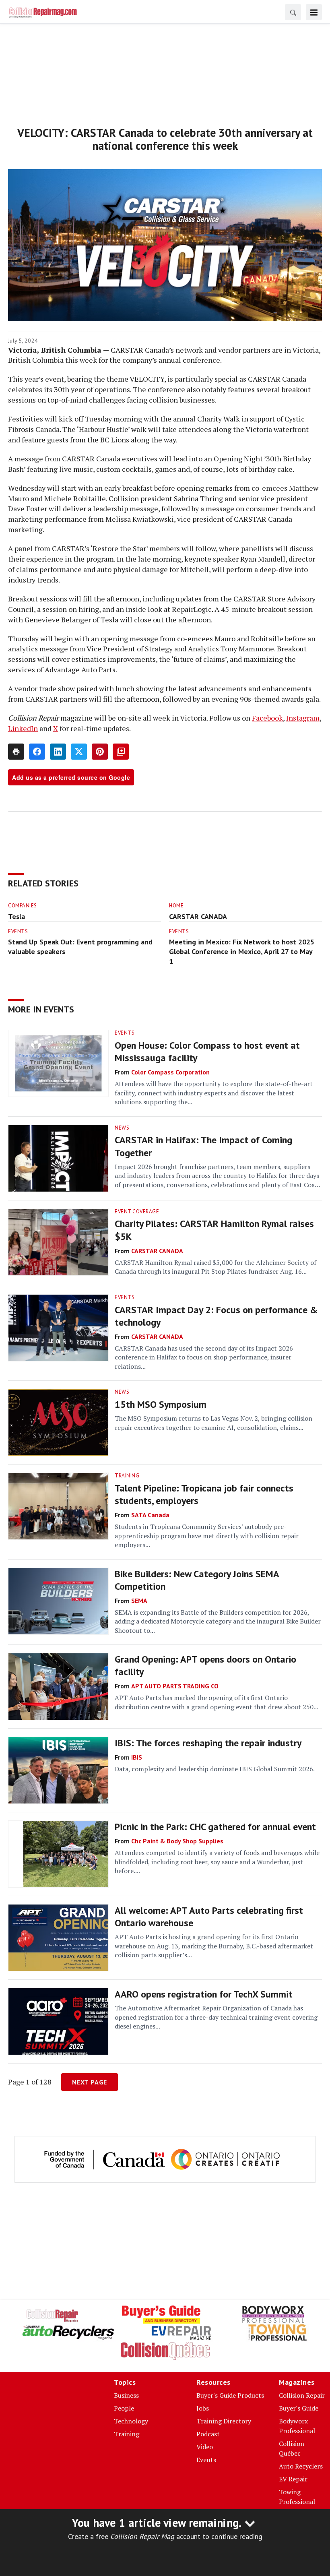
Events (18, 931)
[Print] (16, 752)
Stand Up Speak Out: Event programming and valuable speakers (80, 947)
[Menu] (314, 12)
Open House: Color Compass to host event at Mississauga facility (207, 1051)
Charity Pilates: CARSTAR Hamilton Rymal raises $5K (214, 1230)
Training (127, 1476)
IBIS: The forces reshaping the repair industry (208, 1743)
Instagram (303, 718)
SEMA (139, 1601)
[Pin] (100, 752)
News (122, 1128)
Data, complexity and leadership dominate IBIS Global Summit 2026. (215, 1769)
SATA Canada (150, 1515)
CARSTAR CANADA (198, 916)
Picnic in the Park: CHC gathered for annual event (215, 1827)
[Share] (37, 752)
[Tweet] (79, 752)
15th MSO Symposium (161, 1404)
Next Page (90, 2082)
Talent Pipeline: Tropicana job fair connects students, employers (204, 1494)
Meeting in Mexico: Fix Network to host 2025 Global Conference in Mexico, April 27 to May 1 (242, 951)
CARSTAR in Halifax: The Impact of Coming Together (203, 1146)
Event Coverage (137, 1212)
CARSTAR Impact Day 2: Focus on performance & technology (216, 1316)
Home (176, 906)
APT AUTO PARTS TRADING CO (175, 1686)
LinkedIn (23, 728)
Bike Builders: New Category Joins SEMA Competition (197, 1580)
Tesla (16, 916)
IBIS (137, 1757)
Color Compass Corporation (170, 1072)
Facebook (267, 718)
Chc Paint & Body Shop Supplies (177, 1841)
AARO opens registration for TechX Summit (204, 1994)
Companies (23, 906)
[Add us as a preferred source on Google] (121, 752)
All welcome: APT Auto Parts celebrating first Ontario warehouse (209, 1917)
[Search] (293, 12)
